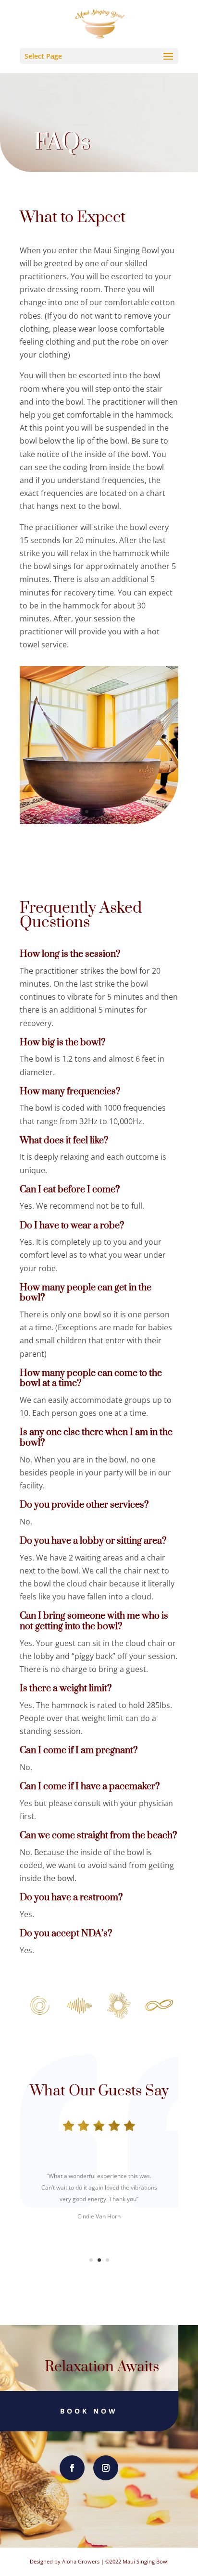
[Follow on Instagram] (106, 2468)
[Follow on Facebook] (72, 2468)
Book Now (89, 2411)
